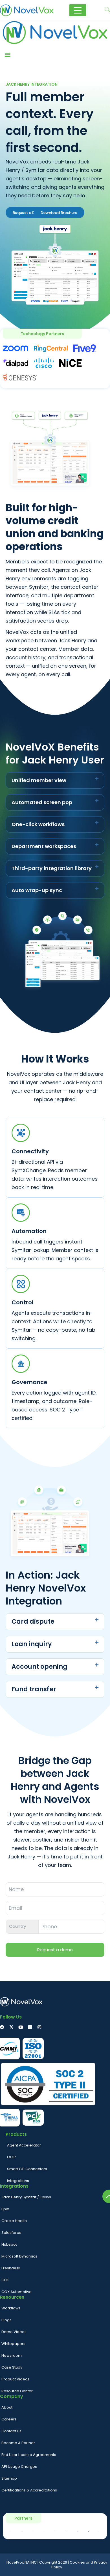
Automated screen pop (42, 802)
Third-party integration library (52, 868)
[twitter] (11, 2027)
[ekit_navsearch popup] (107, 10)
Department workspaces (44, 846)
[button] (7, 54)
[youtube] (21, 2027)
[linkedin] (30, 2027)
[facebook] (2, 2027)
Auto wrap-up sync (37, 890)
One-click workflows (38, 824)
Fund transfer (34, 1689)
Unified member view (39, 780)
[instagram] (39, 2027)
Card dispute (33, 1622)
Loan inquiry (32, 1644)
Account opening (39, 1667)
